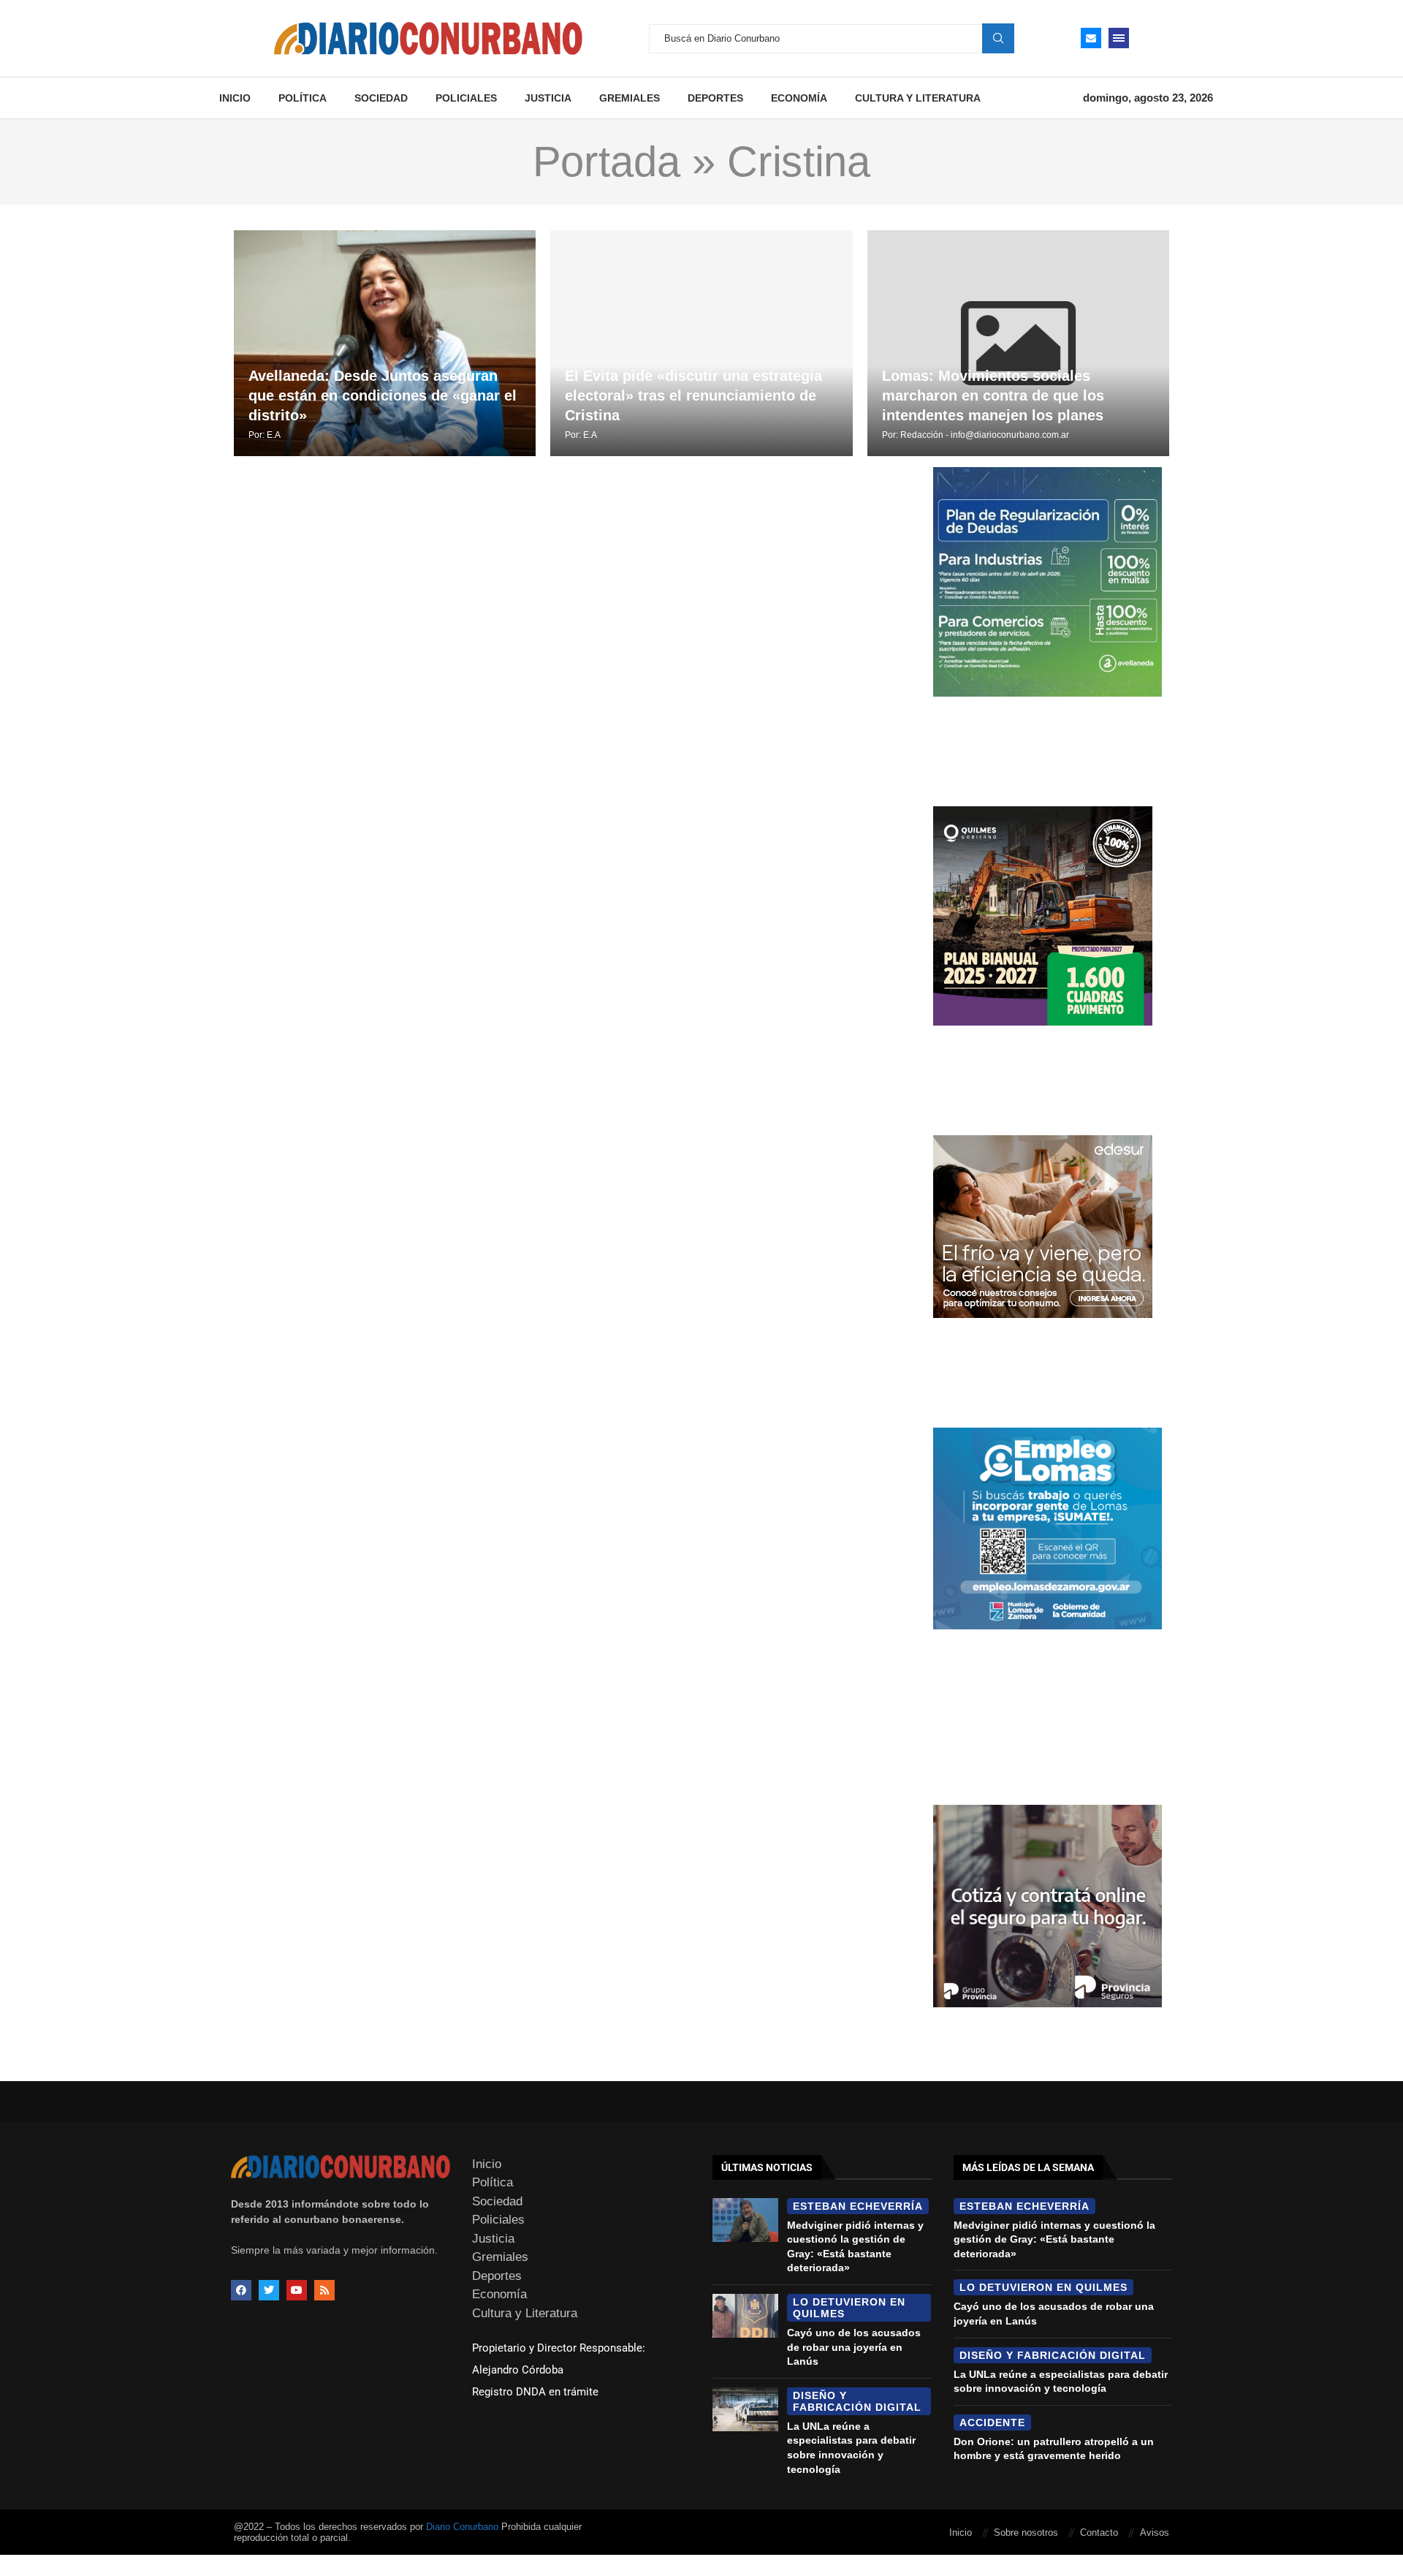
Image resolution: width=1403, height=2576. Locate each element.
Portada (607, 162)
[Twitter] (269, 2290)
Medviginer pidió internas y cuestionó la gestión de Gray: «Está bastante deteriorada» (1054, 2239)
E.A (274, 435)
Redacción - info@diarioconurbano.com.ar (985, 435)
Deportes (715, 98)
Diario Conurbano (462, 2527)
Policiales (466, 98)
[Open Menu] (1119, 38)
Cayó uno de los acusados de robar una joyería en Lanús (854, 2347)
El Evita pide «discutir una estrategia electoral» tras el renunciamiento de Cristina (693, 395)
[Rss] (324, 2290)
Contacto (1099, 2533)
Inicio (235, 98)
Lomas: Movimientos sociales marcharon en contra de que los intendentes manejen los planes (993, 395)
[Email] (1091, 38)
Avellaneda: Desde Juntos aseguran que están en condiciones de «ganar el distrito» (383, 395)
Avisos (1155, 2533)
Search (998, 38)
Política (303, 98)
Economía (799, 98)
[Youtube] (297, 2290)
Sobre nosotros (1026, 2533)
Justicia (548, 98)
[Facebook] (241, 2290)
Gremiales (630, 98)
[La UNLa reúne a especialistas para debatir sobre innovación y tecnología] (745, 2409)
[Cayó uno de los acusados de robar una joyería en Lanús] (745, 2316)
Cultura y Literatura (918, 98)
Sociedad (381, 98)
